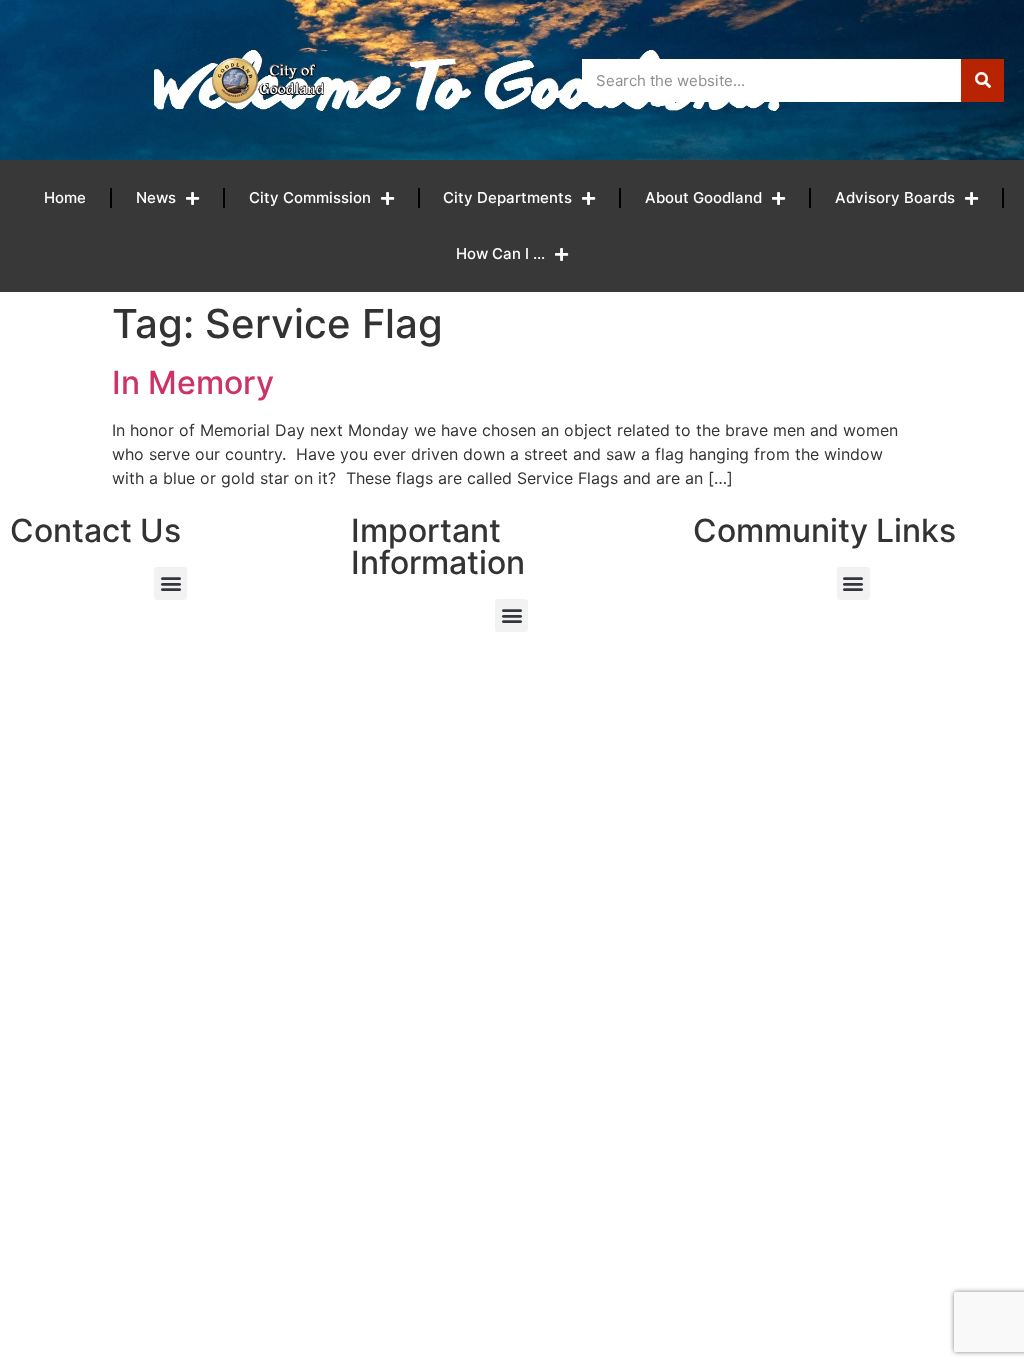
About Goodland (703, 197)
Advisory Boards (895, 197)
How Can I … (500, 253)
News (156, 197)
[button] (170, 583)
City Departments (507, 197)
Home (65, 197)
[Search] (982, 80)
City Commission (310, 197)
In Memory (193, 382)
